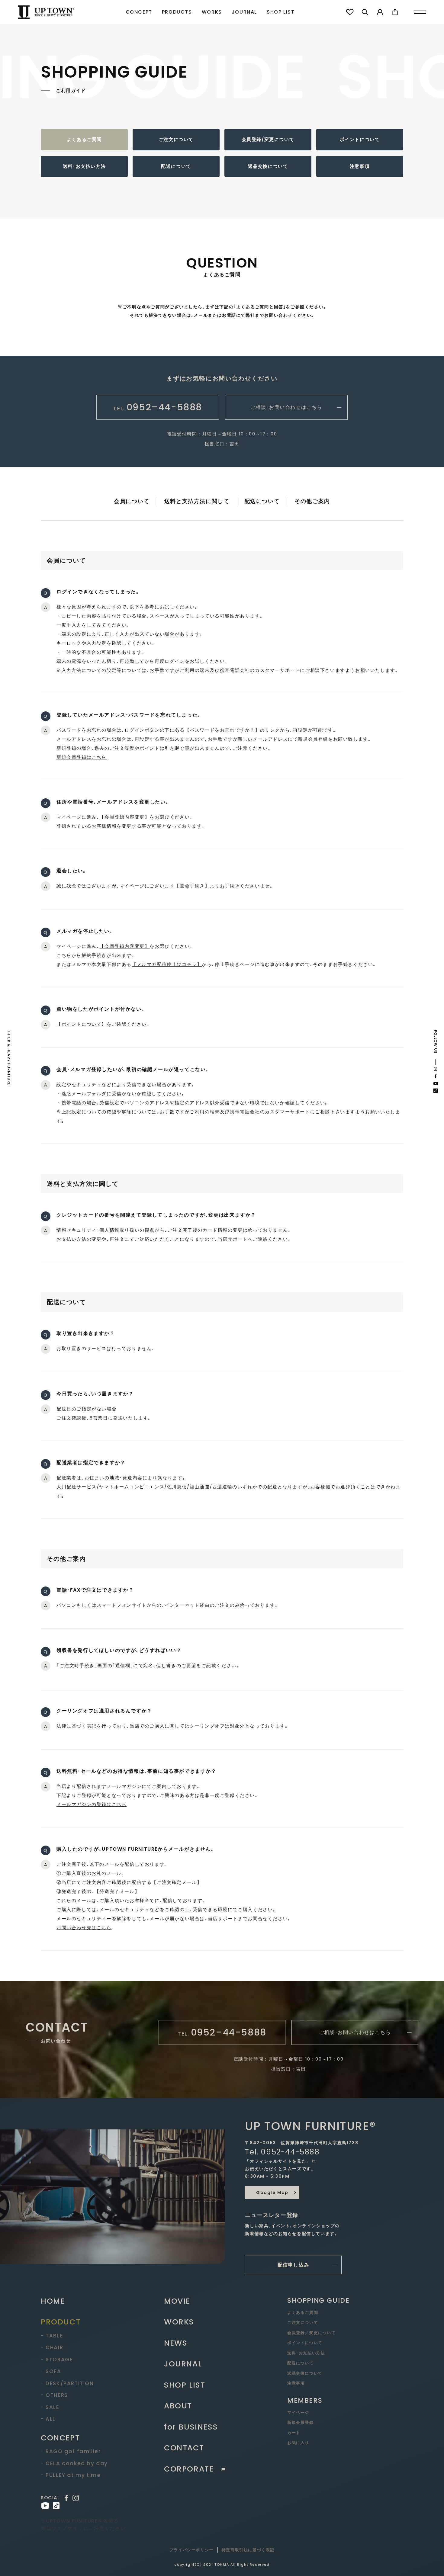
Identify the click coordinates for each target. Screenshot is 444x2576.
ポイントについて (360, 139)
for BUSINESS (191, 2427)
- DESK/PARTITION (67, 2383)
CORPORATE (189, 2469)
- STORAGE (57, 2359)
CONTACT (184, 2448)
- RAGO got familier (71, 2451)
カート (294, 2433)
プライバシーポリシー (191, 2550)
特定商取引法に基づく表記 (248, 2550)
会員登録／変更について (312, 2333)
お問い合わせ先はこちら (84, 1928)
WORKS (212, 12)
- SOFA (51, 2371)
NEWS (176, 2343)
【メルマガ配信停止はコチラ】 (167, 964)
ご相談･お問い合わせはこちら (286, 407)
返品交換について (268, 166)
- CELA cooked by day (74, 2463)
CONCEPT (139, 12)
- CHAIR (52, 2347)
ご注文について (176, 139)
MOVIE (177, 2301)
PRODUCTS (177, 12)
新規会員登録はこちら (82, 757)
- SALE (50, 2407)
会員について (132, 501)
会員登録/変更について (268, 139)
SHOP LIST (281, 12)
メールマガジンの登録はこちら (92, 1804)
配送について (176, 166)
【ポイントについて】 (82, 1024)
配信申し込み (294, 2265)
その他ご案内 (312, 501)
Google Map (272, 2193)
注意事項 (360, 166)
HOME (53, 2301)
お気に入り (298, 2443)
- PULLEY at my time (71, 2475)
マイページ (298, 2412)
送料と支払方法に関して (197, 501)
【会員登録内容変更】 (124, 817)
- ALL (48, 2419)
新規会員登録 (301, 2422)
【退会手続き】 (192, 886)
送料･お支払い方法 (84, 166)
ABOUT (178, 2406)
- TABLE (52, 2336)
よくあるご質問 (84, 139)
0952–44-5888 (158, 407)
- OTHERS (54, 2395)
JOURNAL (244, 12)
